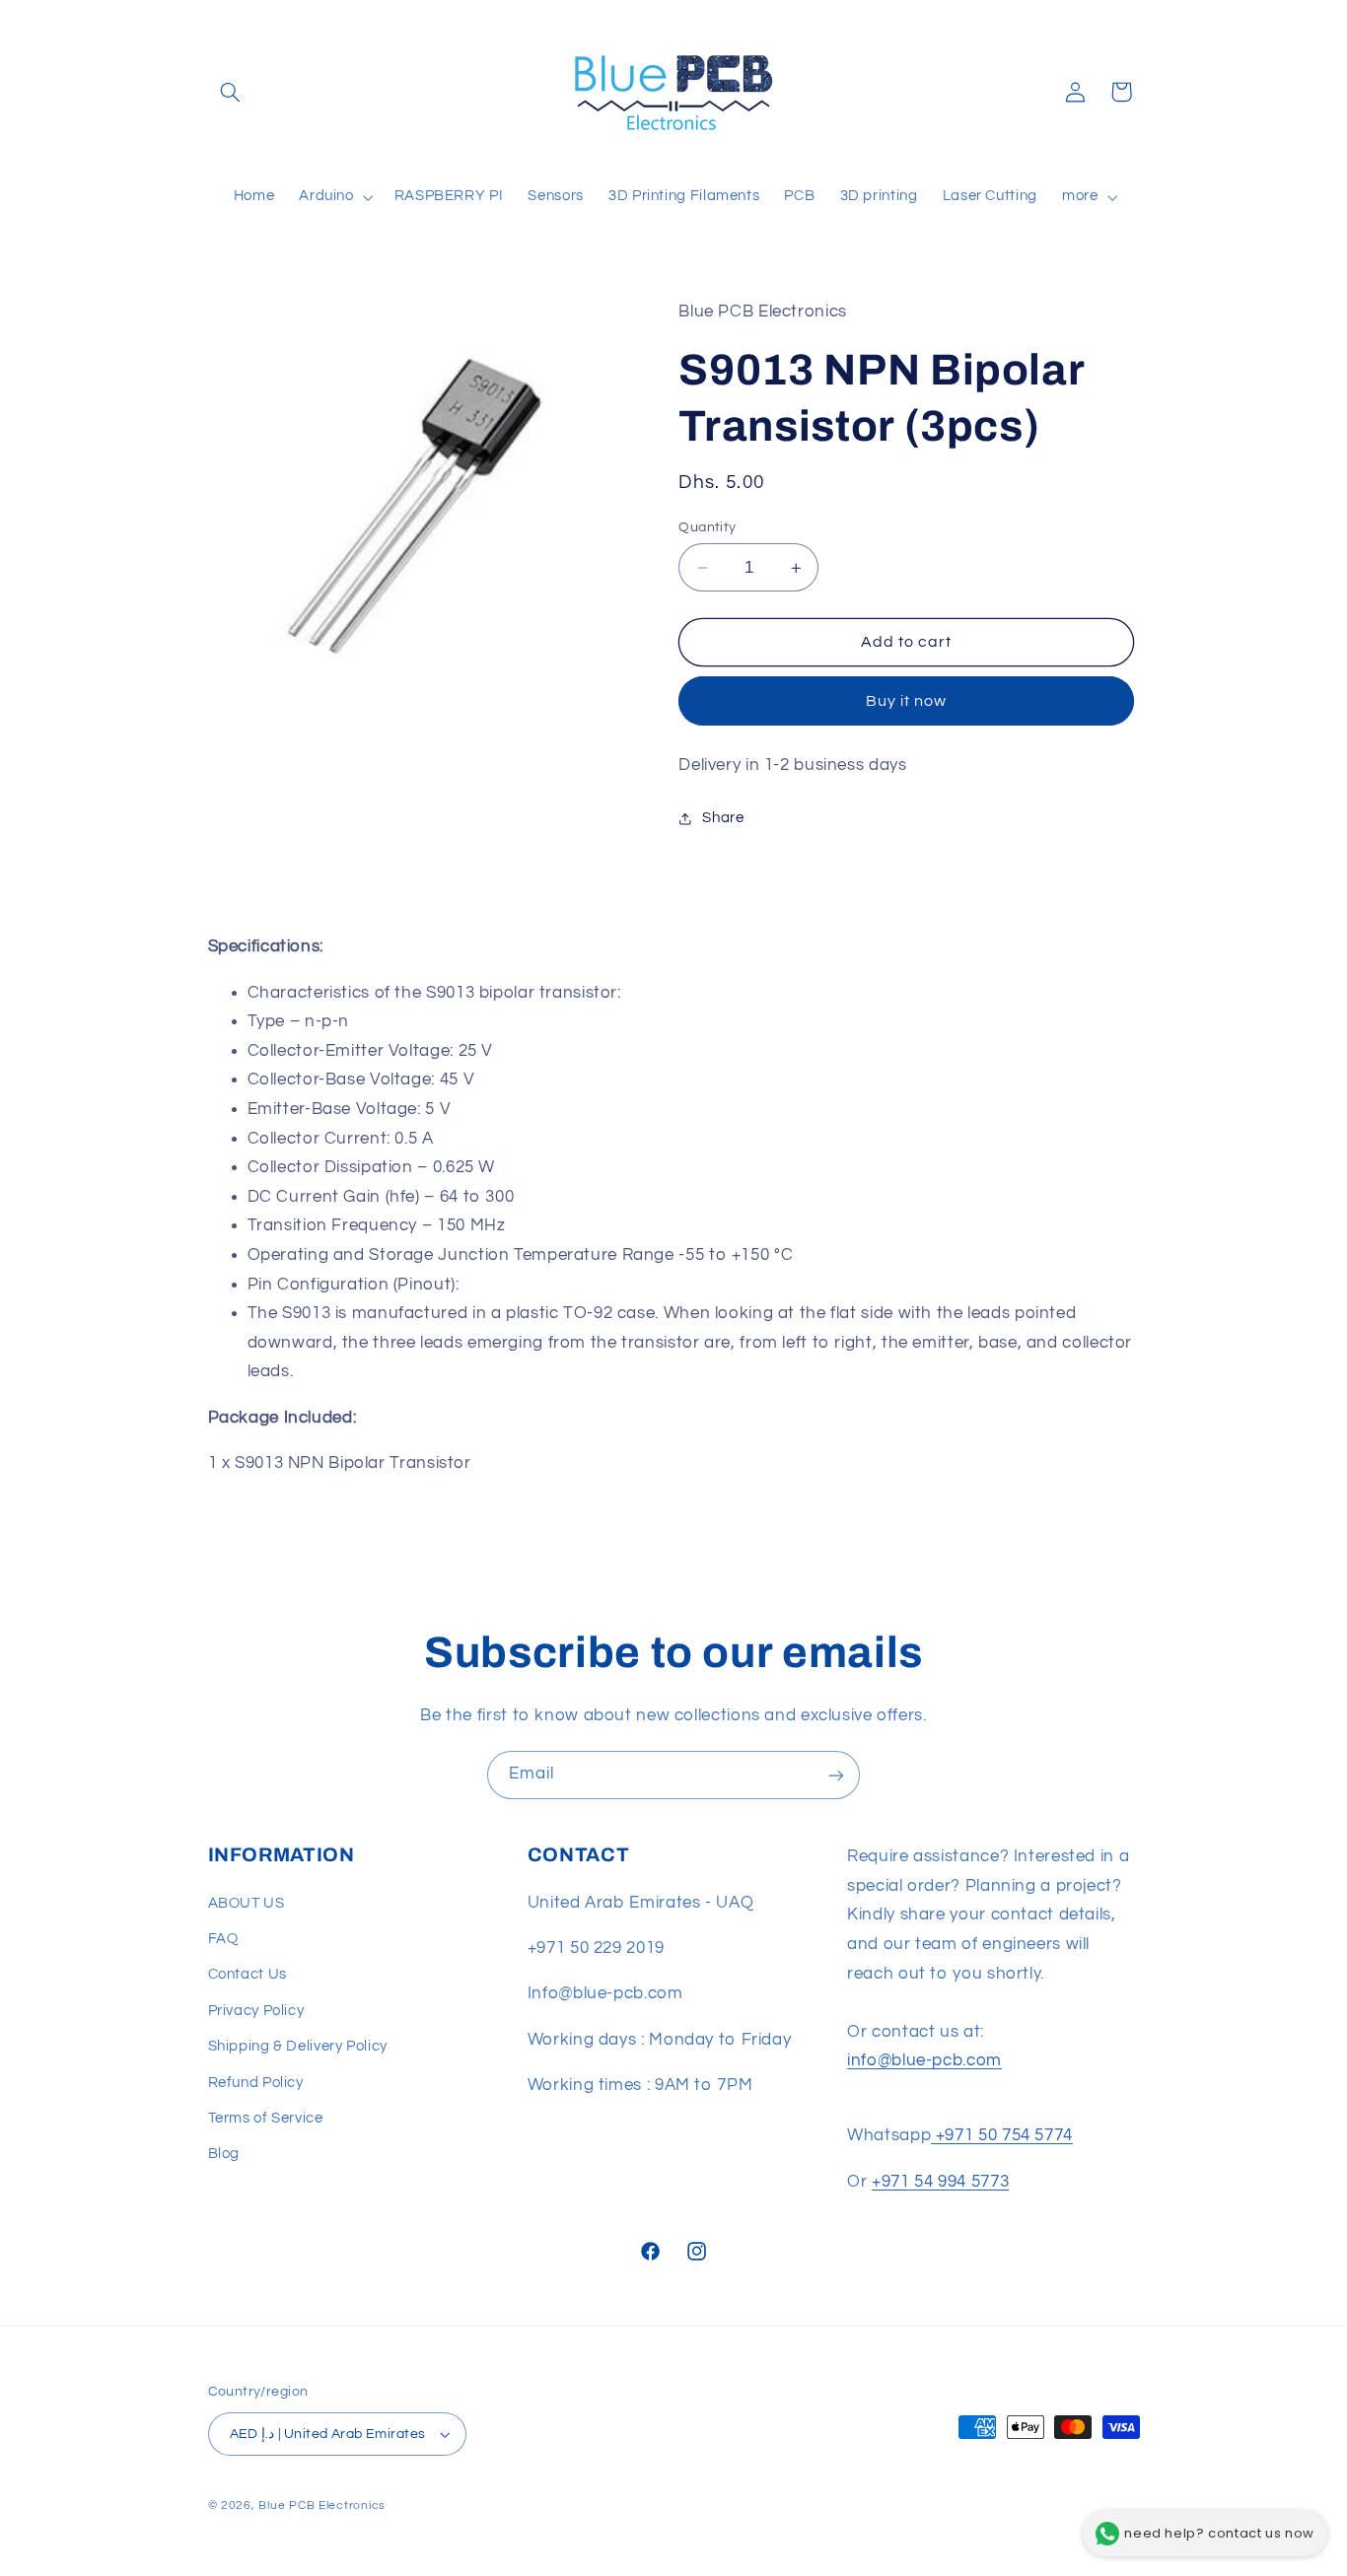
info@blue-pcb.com (924, 2061)
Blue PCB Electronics (322, 2506)
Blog (224, 2155)
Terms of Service (266, 2118)
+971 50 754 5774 (1002, 2136)
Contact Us (248, 1975)
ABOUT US (247, 1903)
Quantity (707, 527)
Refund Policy (256, 2083)
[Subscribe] (836, 1775)
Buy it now (907, 701)
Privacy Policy (256, 2011)
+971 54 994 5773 (940, 2182)
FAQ (223, 1939)
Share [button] (723, 819)
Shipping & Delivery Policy (298, 2046)
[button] (231, 92)
